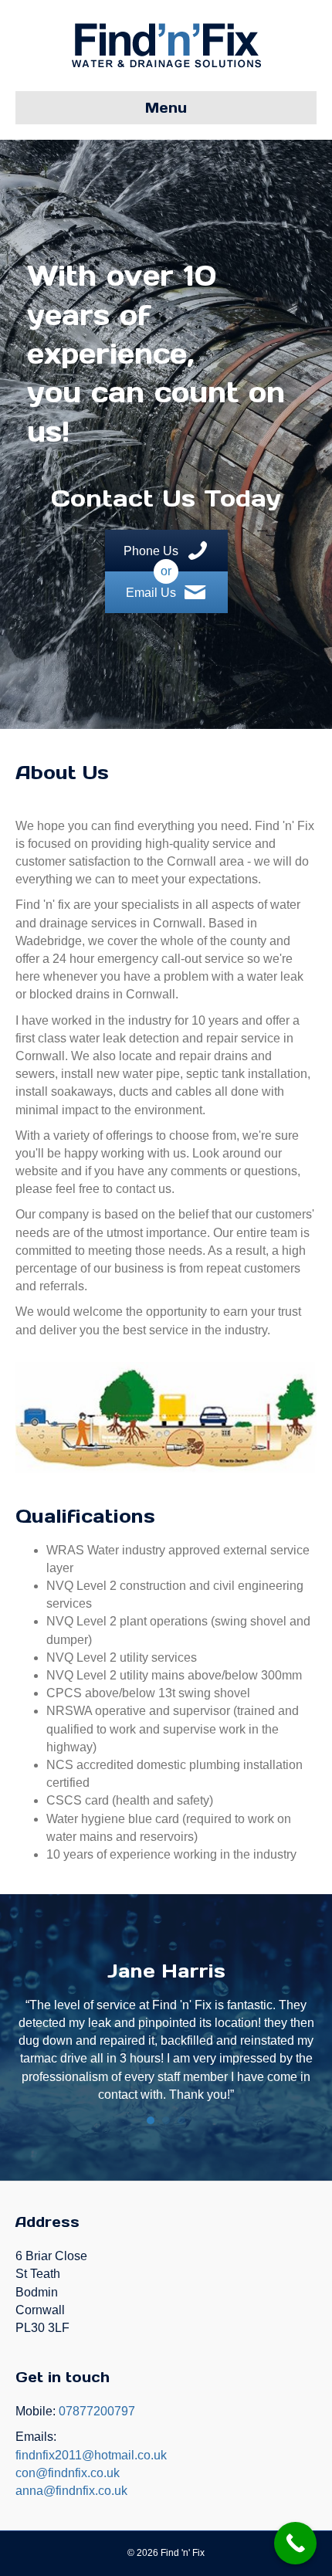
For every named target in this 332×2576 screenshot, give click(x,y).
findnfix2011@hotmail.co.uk (91, 2455)
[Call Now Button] (295, 2543)
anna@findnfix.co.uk (71, 2491)
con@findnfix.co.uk (68, 2473)
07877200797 (97, 2411)
